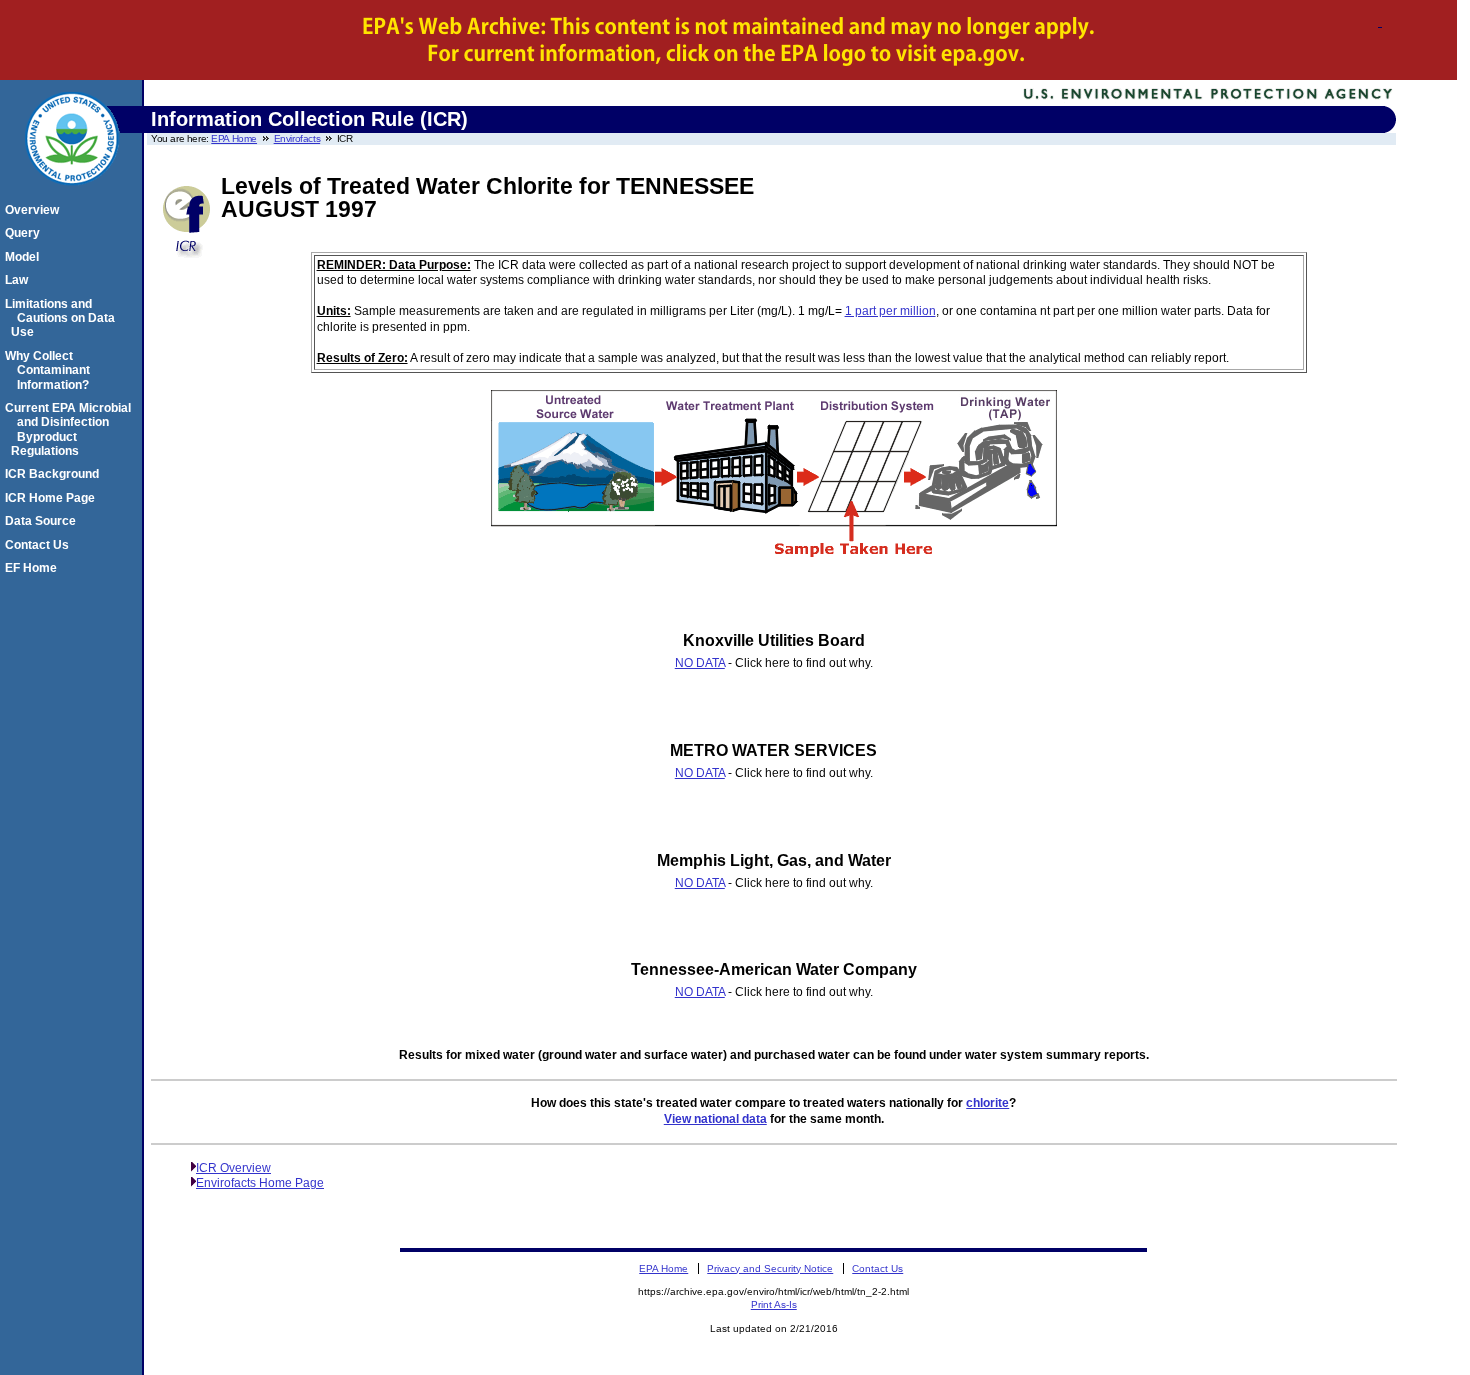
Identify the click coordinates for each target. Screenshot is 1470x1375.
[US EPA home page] (72, 196)
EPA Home (234, 138)
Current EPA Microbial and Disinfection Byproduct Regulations (71, 429)
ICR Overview (233, 1168)
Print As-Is (774, 1304)
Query (25, 233)
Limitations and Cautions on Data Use (63, 318)
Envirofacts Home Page (260, 1183)
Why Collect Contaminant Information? (50, 370)
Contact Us (40, 545)
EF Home (34, 568)
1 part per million (890, 311)
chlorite (987, 1103)
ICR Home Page (53, 498)
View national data (715, 1119)
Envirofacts (297, 138)
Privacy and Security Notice (770, 1268)
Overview (35, 210)
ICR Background (55, 474)
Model (25, 257)
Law (19, 280)
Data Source (43, 521)
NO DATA (700, 663)
